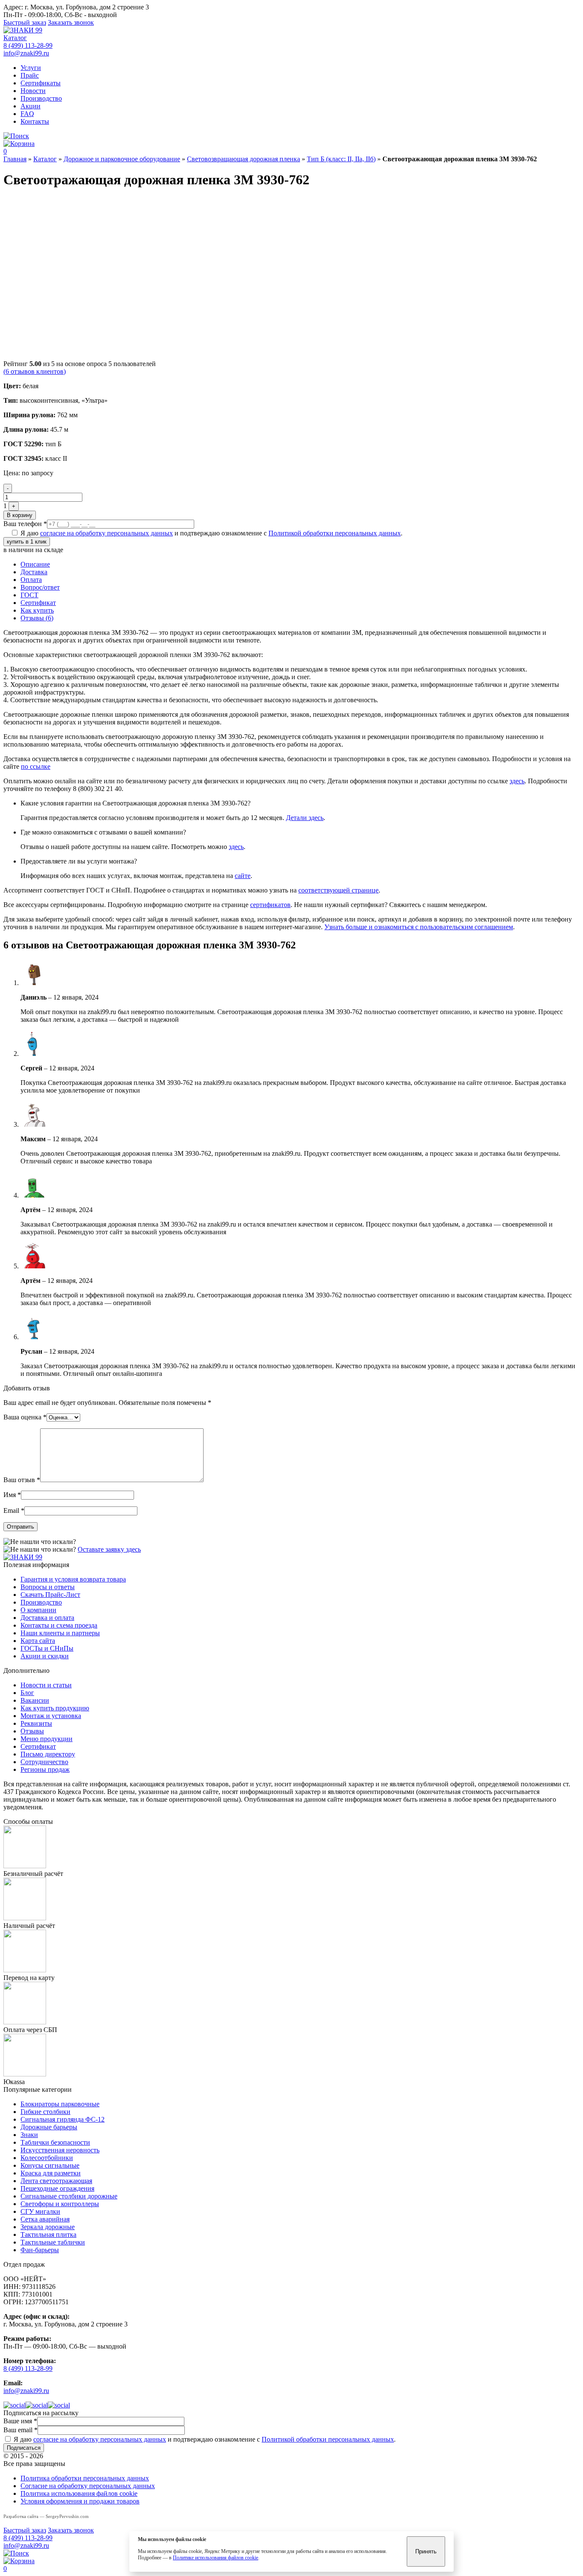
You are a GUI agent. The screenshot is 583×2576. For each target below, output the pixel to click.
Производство (41, 98)
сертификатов (270, 905)
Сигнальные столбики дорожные (69, 2196)
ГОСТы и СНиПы (47, 1648)
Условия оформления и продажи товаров (80, 2501)
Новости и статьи (46, 1685)
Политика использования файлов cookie (79, 2493)
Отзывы (32, 1731)
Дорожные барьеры (49, 2127)
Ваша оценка (25, 1417)
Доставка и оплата (47, 1618)
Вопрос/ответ (40, 587)
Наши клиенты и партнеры (60, 1633)
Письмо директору (48, 1754)
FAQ (27, 114)
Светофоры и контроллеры (60, 2204)
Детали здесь (305, 818)
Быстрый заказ (25, 22)
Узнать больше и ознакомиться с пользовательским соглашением (419, 927)
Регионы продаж (45, 1769)
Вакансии (35, 1700)
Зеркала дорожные (48, 2227)
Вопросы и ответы (48, 1587)
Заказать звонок (71, 22)
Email (14, 1510)
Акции (31, 106)
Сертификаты (41, 83)
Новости (33, 91)
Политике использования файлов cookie (216, 2558)
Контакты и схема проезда (59, 1625)
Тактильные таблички (53, 2242)
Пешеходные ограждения (57, 2188)
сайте (243, 876)
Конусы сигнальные (50, 2165)
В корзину (20, 515)
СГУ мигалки (40, 2211)
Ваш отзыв (22, 1480)
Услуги (31, 68)
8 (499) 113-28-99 (28, 45)
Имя (12, 1495)
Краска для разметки (51, 2173)
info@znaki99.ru (26, 53)
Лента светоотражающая (56, 2181)
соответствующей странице (338, 890)
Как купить (37, 610)
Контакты (35, 121)
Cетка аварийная (45, 2219)
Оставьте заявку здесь (109, 1549)
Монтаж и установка (51, 1716)
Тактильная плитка (48, 2234)
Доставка (34, 572)
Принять (426, 2551)
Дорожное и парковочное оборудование (122, 159)
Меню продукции (47, 1739)
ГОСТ (29, 595)
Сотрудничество (44, 1762)
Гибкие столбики (45, 2112)
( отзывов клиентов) (35, 371)
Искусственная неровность (60, 2150)
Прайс (30, 75)
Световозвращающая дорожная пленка (243, 159)
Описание (35, 564)
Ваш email (20, 2430)
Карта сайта (38, 1641)
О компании (38, 1610)
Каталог (15, 38)
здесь (517, 781)
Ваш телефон (25, 524)
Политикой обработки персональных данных (335, 533)
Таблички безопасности (55, 2142)
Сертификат (38, 603)
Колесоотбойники (47, 2158)
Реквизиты (36, 1723)
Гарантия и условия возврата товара (73, 1579)
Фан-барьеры (40, 2250)
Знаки (29, 2135)
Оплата (31, 580)
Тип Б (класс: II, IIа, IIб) (341, 159)
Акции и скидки (45, 1656)
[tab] (300, 564)
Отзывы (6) (37, 618)
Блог (27, 1693)
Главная (15, 159)
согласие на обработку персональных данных (106, 533)
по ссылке (36, 766)
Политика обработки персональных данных (85, 2478)
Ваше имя (20, 2421)
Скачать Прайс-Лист (50, 1595)
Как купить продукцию (55, 1708)
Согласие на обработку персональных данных (88, 2486)
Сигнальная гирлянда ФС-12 (63, 2119)
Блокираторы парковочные (60, 2104)
